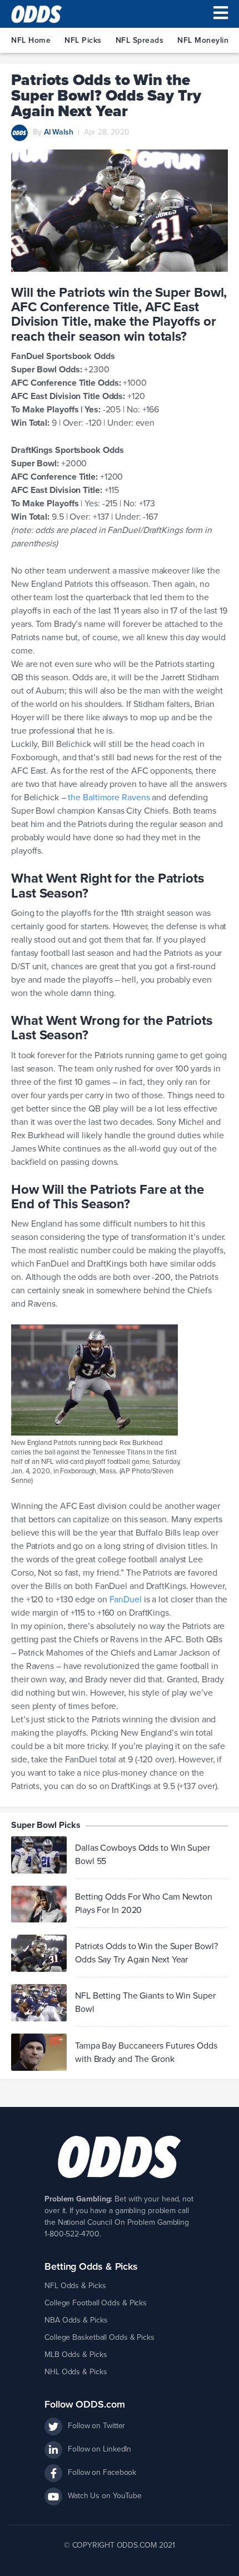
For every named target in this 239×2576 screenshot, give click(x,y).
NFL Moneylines (207, 40)
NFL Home (31, 40)
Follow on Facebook (102, 2472)
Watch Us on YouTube (105, 2496)
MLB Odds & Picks (76, 2355)
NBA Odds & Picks (76, 2320)
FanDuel (126, 1600)
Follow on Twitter (96, 2426)
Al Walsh (59, 132)
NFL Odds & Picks (75, 2286)
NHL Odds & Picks (76, 2372)
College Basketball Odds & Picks (99, 2337)
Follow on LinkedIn (99, 2449)
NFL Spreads (140, 40)
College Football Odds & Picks (96, 2303)
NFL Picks (83, 40)
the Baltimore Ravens (109, 798)
